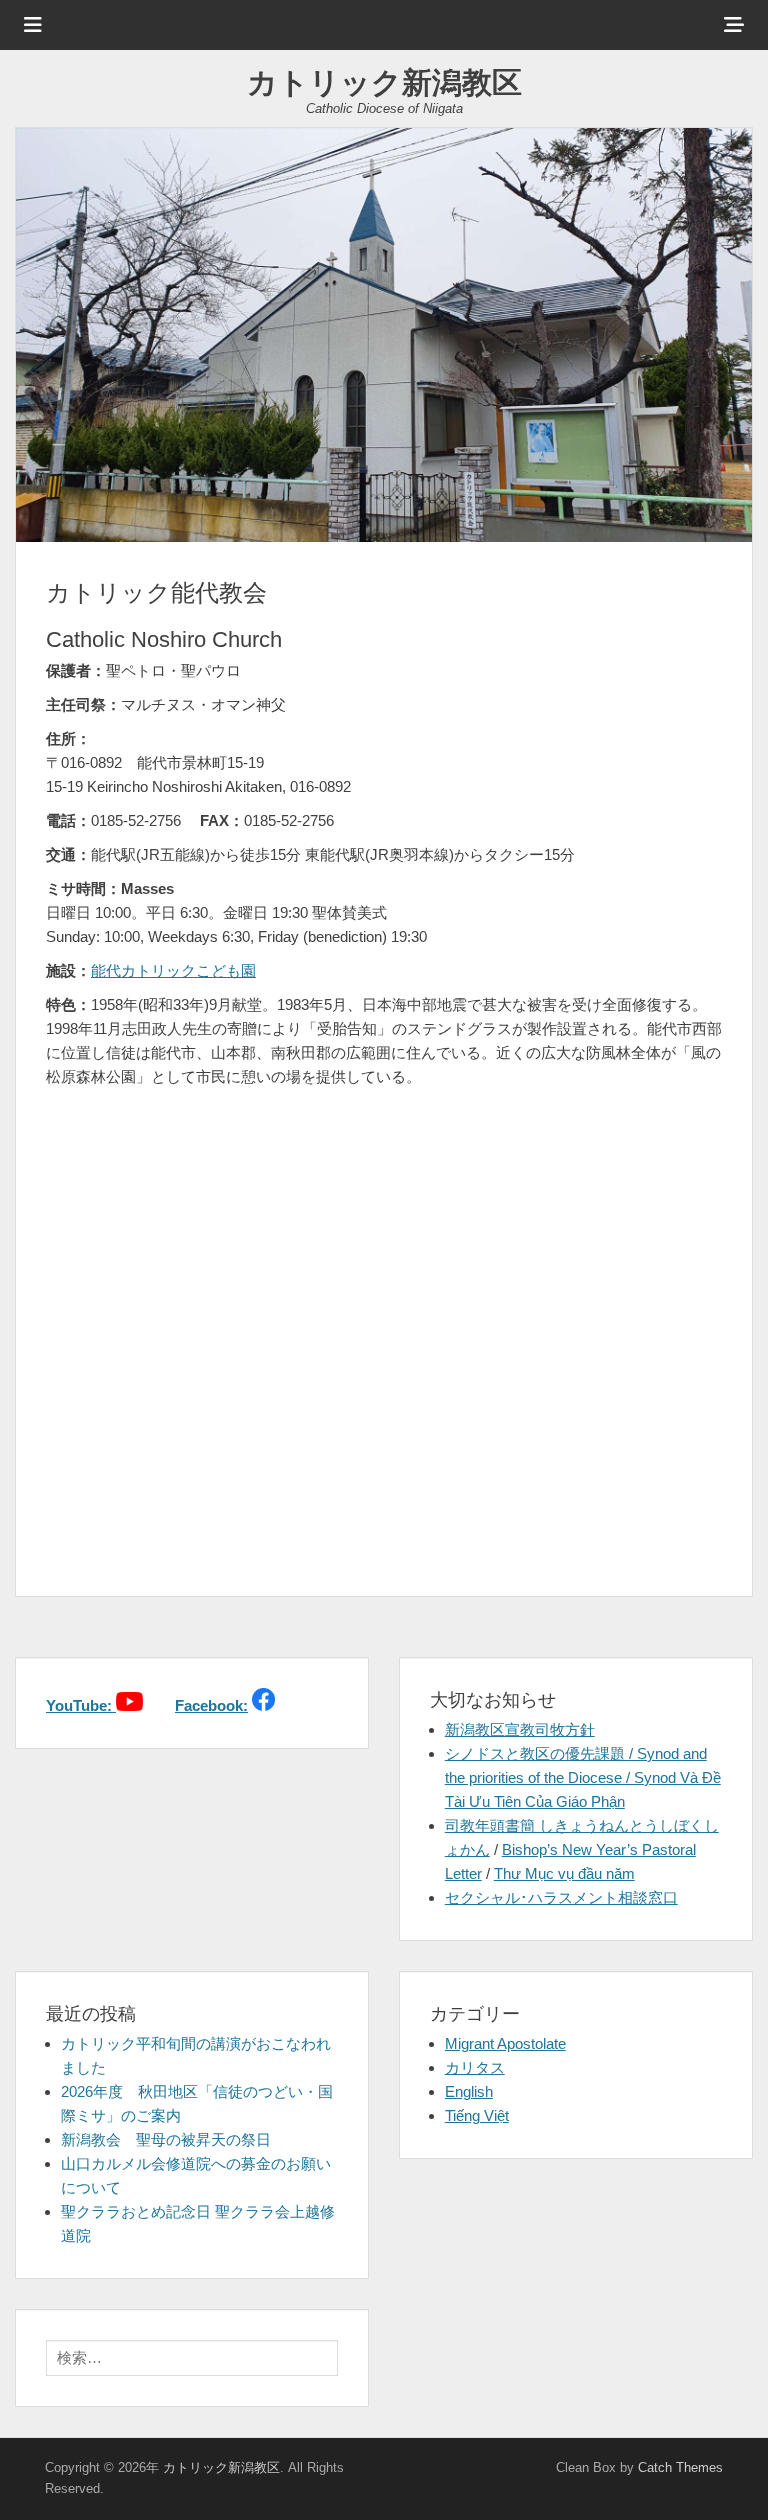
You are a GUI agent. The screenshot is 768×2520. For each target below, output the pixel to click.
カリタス (475, 2067)
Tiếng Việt (477, 2115)
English (469, 2091)
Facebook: (211, 1705)
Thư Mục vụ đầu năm (564, 1873)
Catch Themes (680, 2467)
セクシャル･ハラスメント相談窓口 (561, 1897)
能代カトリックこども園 (173, 970)
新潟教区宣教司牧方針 (520, 1729)
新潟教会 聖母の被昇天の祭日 (166, 2139)
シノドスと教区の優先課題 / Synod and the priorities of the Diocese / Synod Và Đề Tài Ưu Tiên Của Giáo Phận (583, 1777)
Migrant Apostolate (505, 2043)
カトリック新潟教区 (384, 82)
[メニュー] (33, 25)
